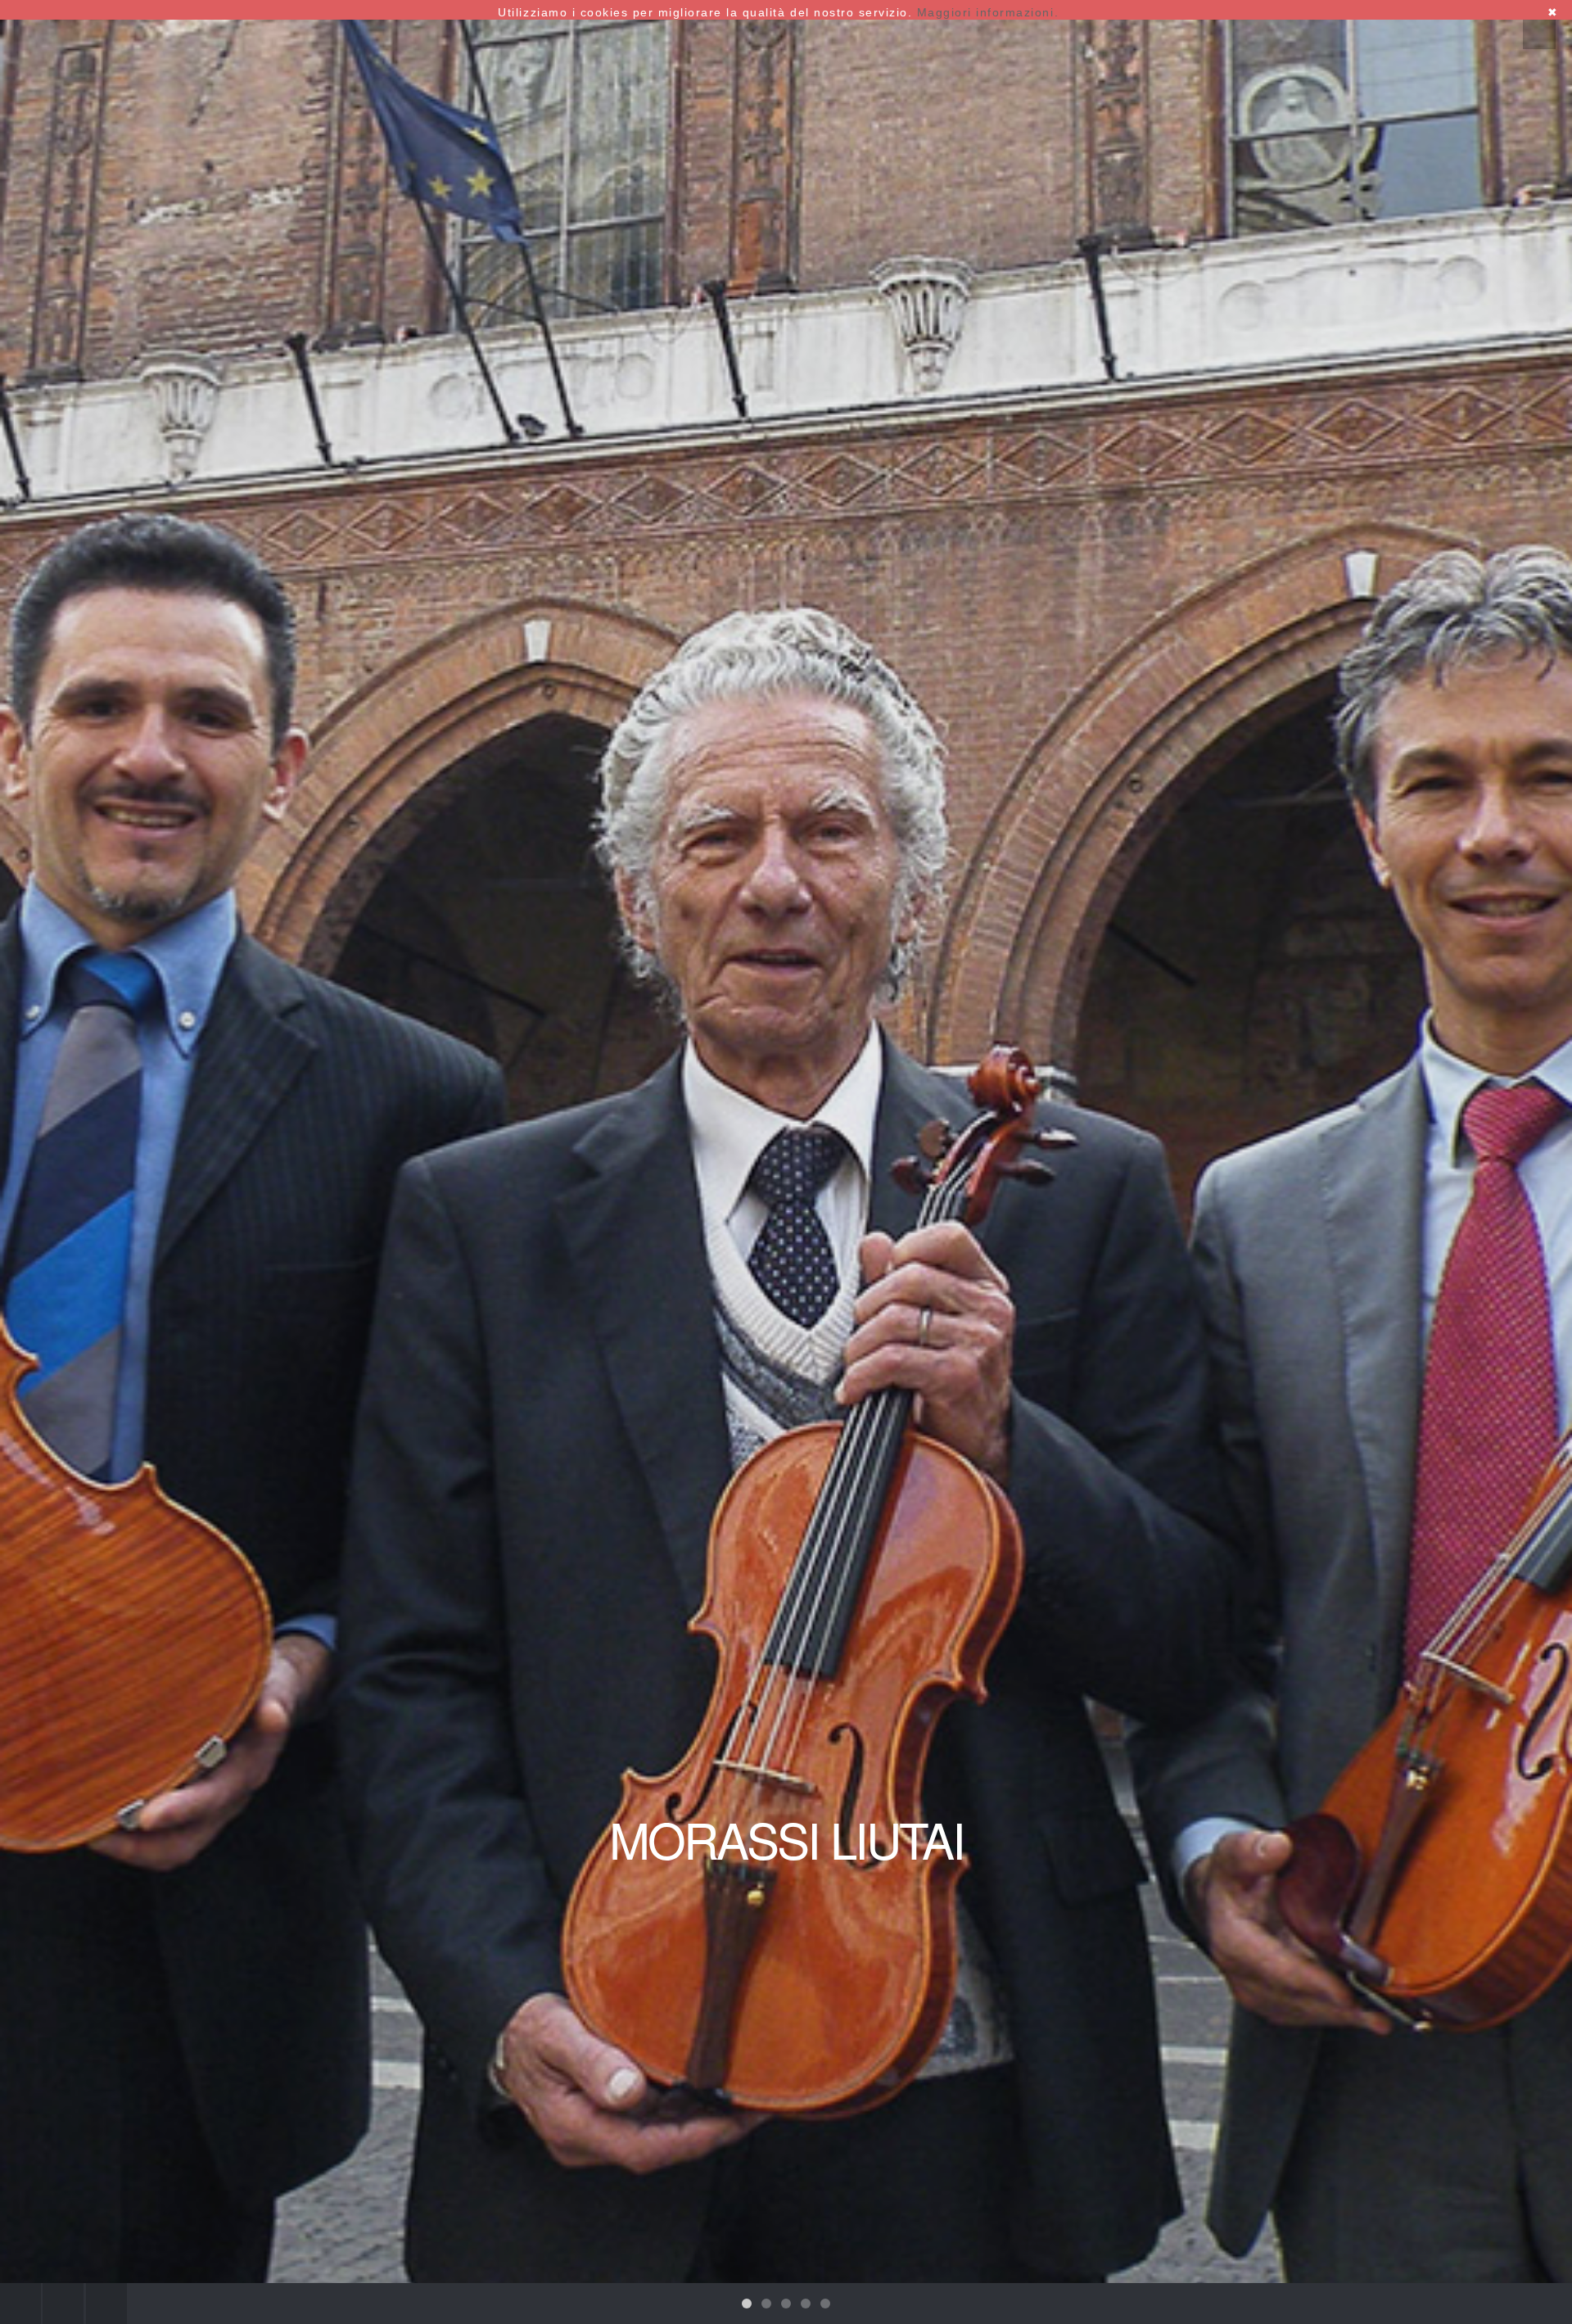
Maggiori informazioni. (988, 12)
